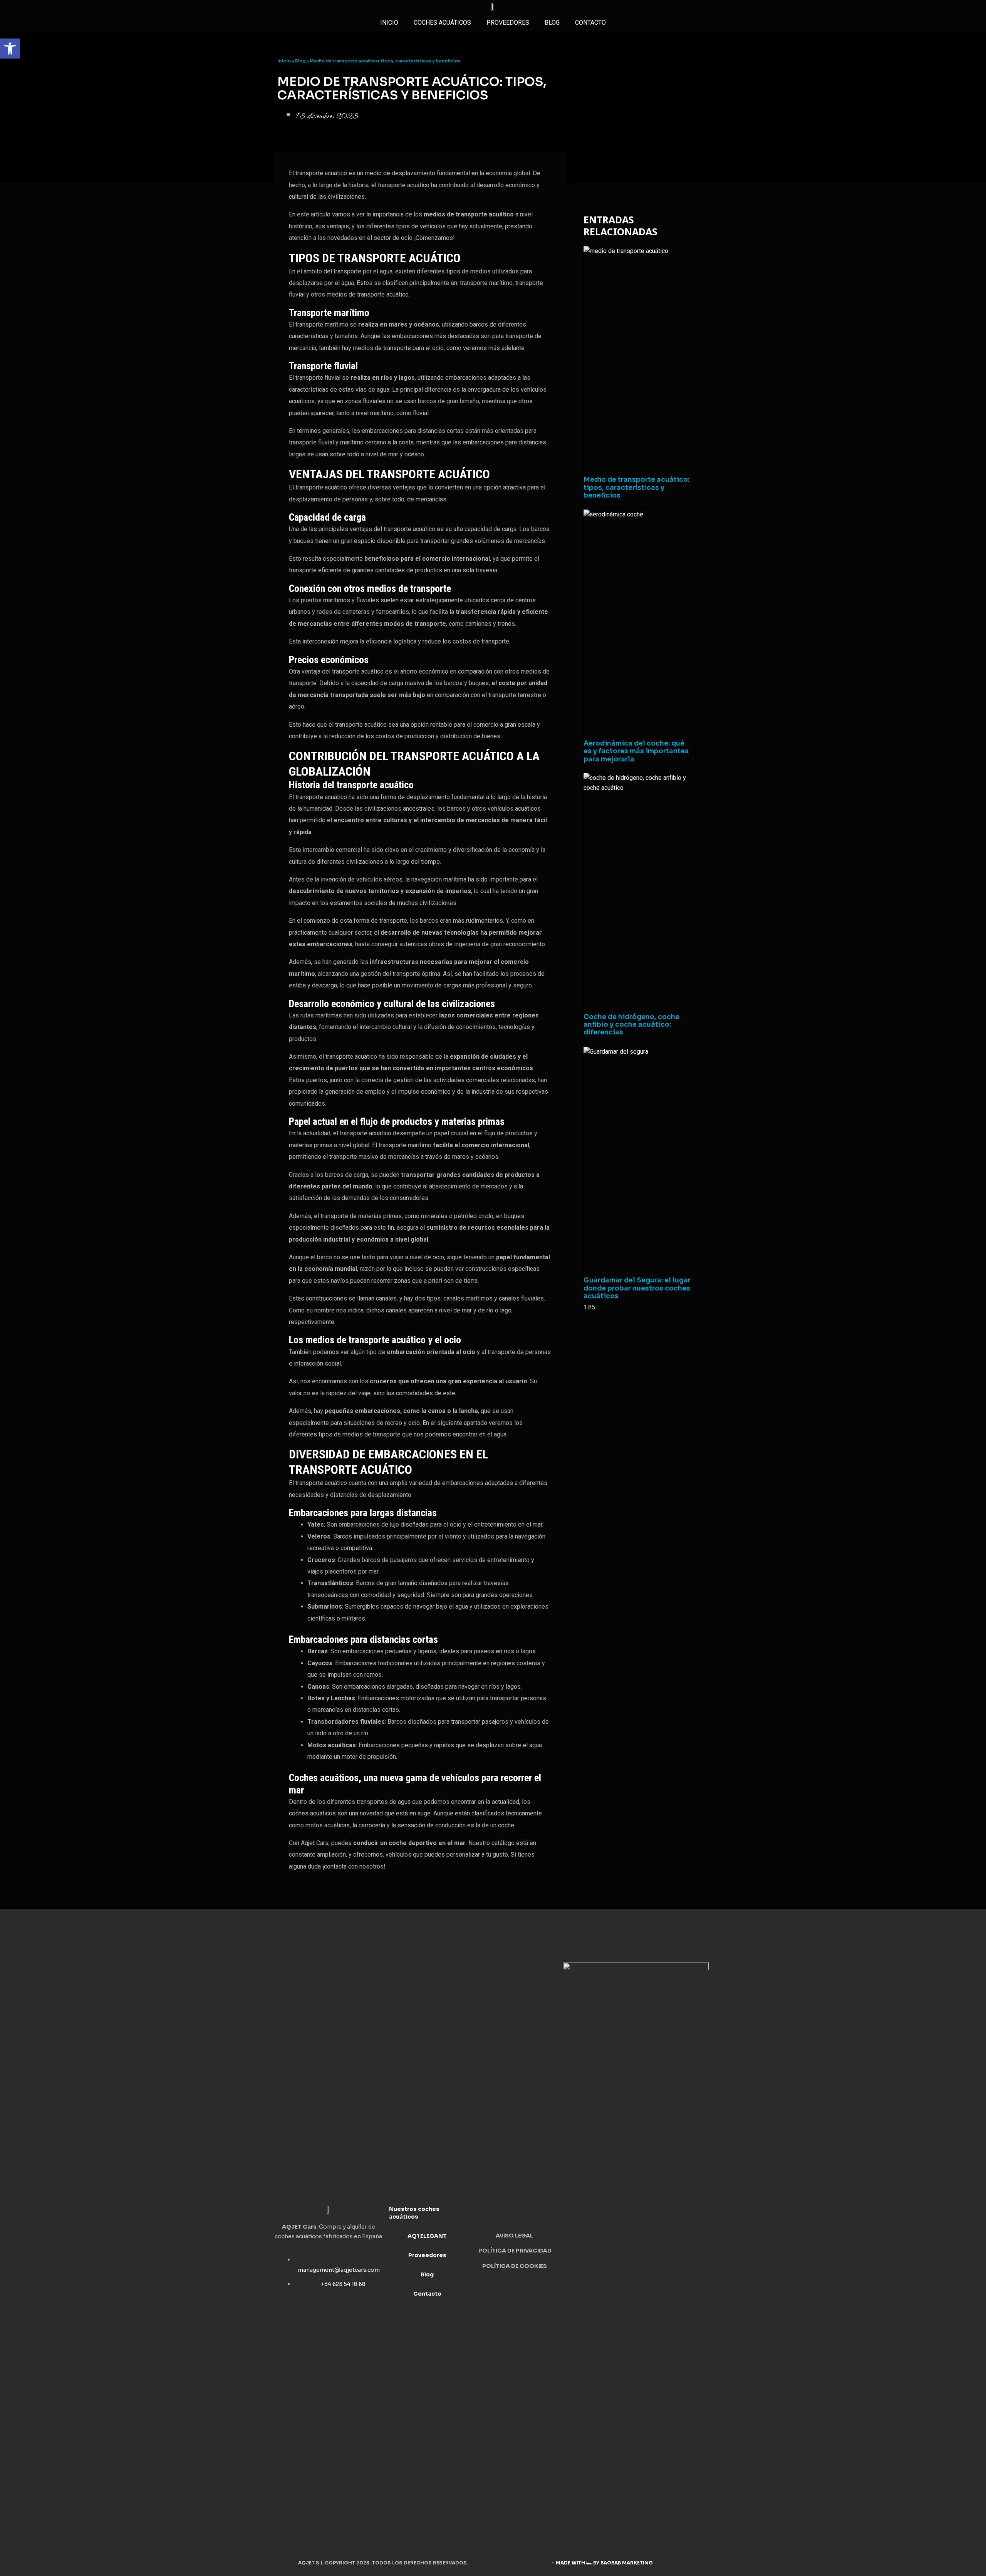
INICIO (389, 23)
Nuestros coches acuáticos (414, 2213)
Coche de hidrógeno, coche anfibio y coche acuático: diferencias (631, 1025)
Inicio (284, 61)
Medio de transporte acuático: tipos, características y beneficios (636, 488)
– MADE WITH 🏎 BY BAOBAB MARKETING (603, 2563)
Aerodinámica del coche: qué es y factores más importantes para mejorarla (636, 751)
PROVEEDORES (508, 23)
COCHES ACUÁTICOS (442, 23)
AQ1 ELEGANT (427, 2236)
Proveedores (427, 2255)
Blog (552, 23)
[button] (10, 49)
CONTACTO (590, 23)
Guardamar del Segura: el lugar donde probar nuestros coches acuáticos (637, 1288)
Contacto (427, 2294)
